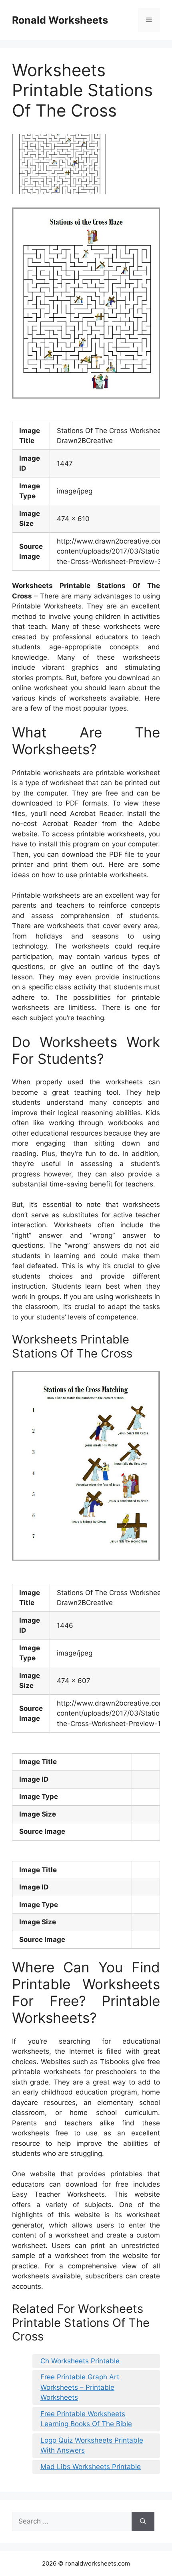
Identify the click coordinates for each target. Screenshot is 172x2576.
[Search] (143, 2522)
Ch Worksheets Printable (80, 2361)
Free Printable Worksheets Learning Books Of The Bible (86, 2419)
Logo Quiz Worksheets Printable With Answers (92, 2445)
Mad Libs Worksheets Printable (91, 2467)
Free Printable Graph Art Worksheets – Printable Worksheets (80, 2387)
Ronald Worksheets (60, 20)
